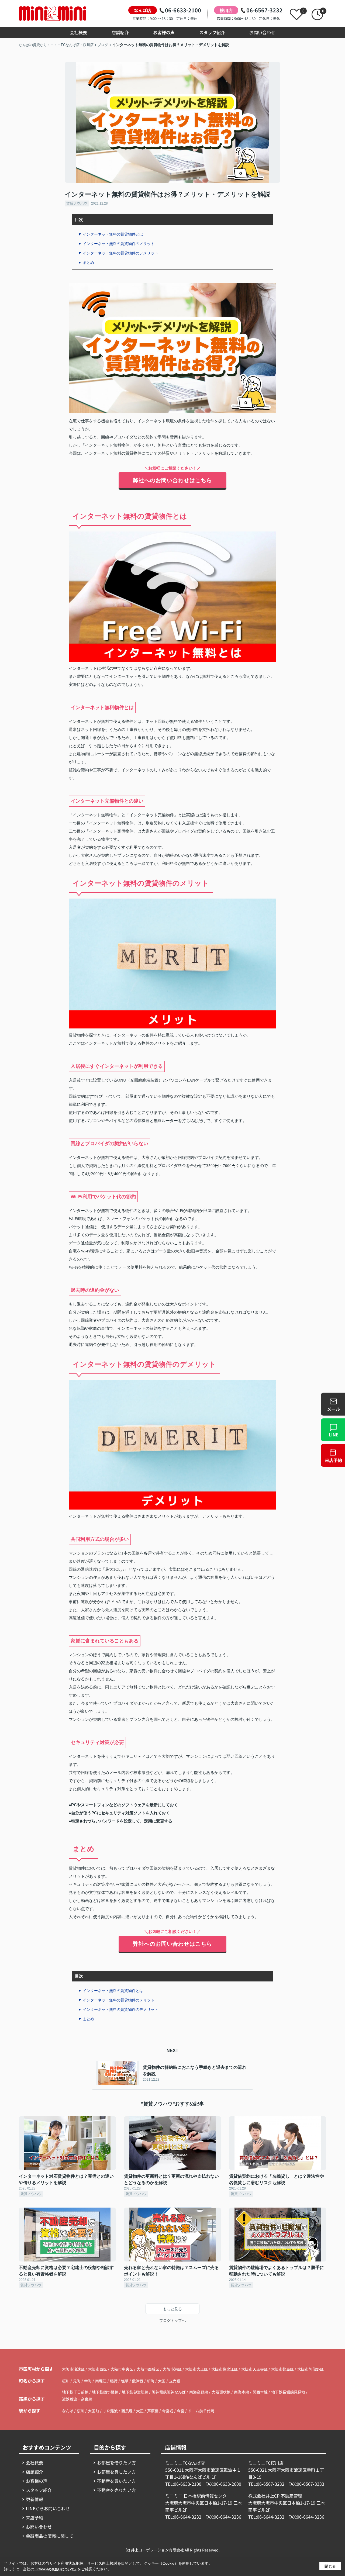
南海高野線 (199, 2392)
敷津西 (138, 2381)
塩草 (125, 2381)
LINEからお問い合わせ (48, 2508)
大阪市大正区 (196, 2369)
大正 (140, 2411)
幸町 (88, 2381)
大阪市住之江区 (225, 2369)
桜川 (66, 2381)
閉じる (330, 2566)
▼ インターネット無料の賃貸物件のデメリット (118, 253)
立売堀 (175, 2381)
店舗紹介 (120, 32)
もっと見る (172, 2309)
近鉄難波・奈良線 (77, 2399)
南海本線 (242, 2392)
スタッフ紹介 (212, 32)
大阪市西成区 (148, 2369)
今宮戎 (168, 2411)
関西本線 (261, 2392)
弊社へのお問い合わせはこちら (172, 480)
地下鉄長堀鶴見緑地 (289, 2392)
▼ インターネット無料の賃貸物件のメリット (116, 244)
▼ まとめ (86, 263)
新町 (151, 2381)
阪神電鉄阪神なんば (169, 2392)
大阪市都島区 (282, 2369)
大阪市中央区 (122, 2369)
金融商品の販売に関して (50, 2536)
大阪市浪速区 (73, 2369)
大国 (162, 2381)
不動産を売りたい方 (116, 2490)
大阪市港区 (172, 2369)
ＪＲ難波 (110, 2411)
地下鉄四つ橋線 (106, 2392)
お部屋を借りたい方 (116, 2463)
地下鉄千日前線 (76, 2392)
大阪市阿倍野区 (310, 2369)
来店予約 (34, 2518)
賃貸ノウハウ (77, 203)
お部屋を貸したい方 (116, 2472)
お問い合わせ (262, 32)
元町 (77, 2381)
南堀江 (101, 2381)
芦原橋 (153, 2411)
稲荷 (114, 2381)
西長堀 (127, 2411)
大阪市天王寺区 (254, 2369)
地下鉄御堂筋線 (135, 2392)
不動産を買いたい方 (116, 2481)
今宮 (181, 2411)
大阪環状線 (221, 2392)
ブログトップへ (172, 2321)
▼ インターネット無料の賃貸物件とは (111, 234)
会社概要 (78, 32)
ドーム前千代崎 (201, 2411)
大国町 (94, 2411)
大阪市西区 (98, 2369)
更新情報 (34, 2499)
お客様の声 (164, 32)
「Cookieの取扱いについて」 (56, 2569)
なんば (68, 2411)
